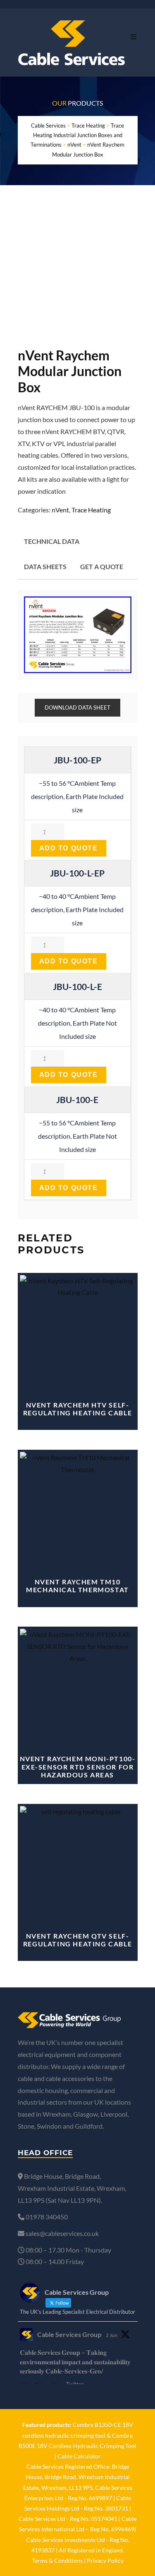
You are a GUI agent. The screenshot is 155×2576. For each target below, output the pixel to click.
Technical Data (52, 541)
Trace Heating (91, 510)
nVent (60, 510)
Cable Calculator (79, 2456)
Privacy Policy (105, 2560)
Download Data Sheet (77, 707)
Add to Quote (69, 848)
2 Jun (112, 2335)
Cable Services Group (69, 2334)
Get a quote (102, 566)
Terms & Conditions (57, 2560)
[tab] (52, 542)
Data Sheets (45, 566)
